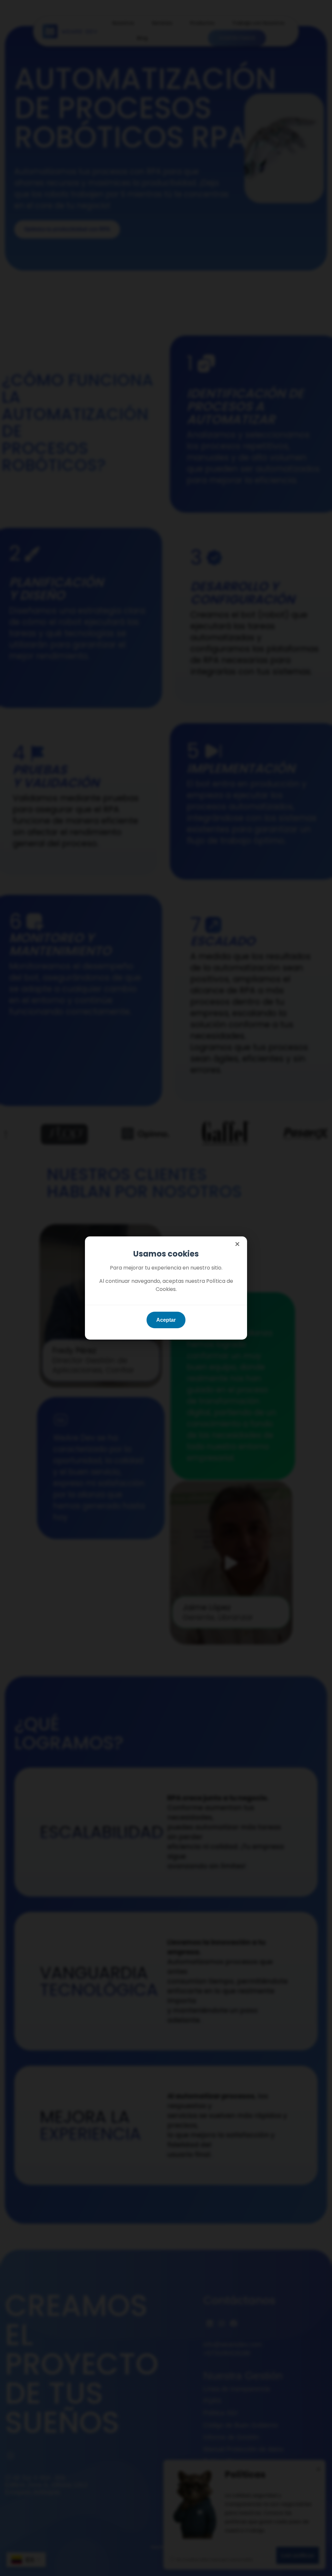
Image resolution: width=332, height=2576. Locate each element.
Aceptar (166, 1320)
